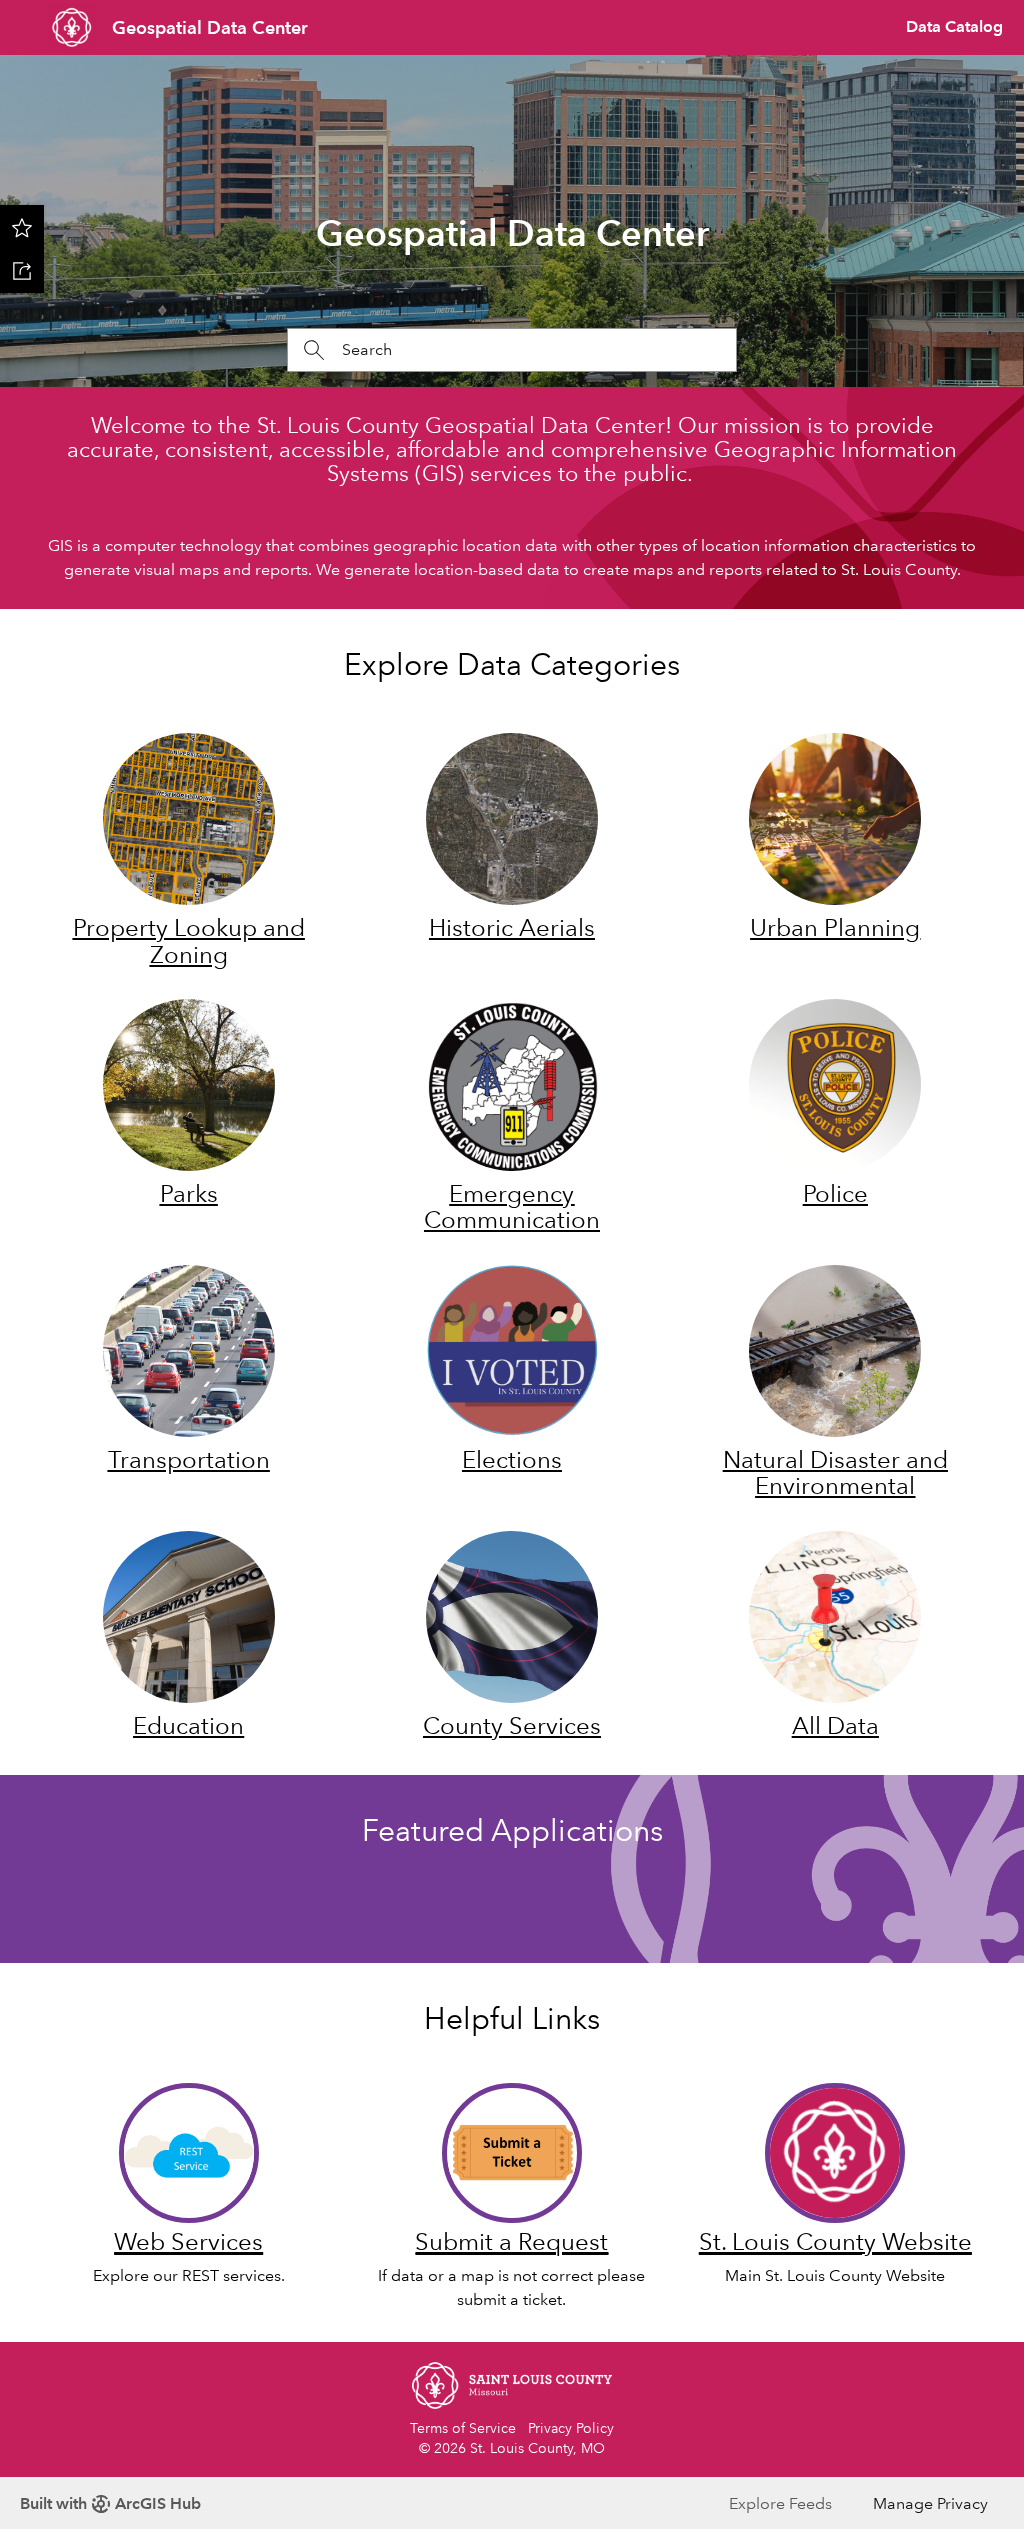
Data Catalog (954, 26)
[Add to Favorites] (22, 227)
